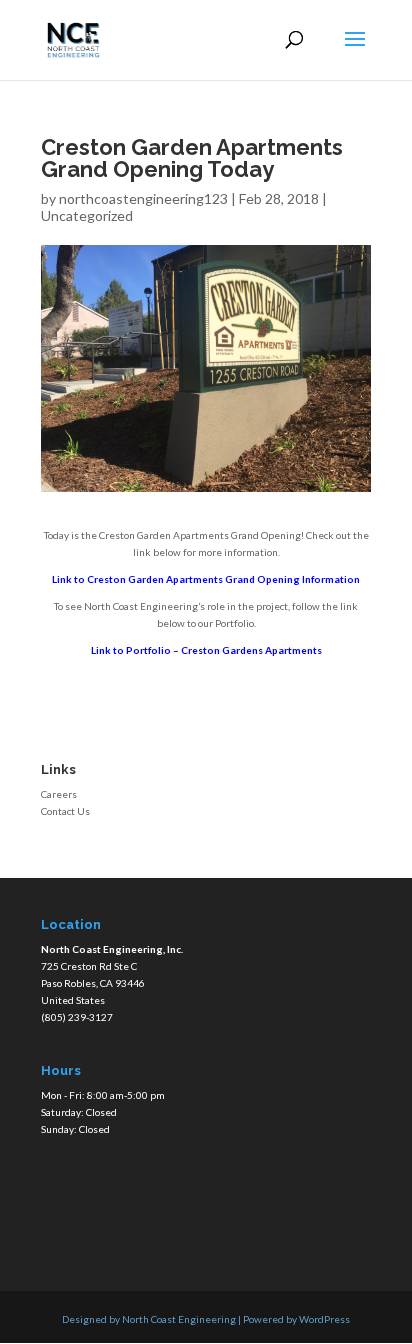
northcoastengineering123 (143, 198)
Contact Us (65, 811)
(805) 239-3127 (77, 1017)
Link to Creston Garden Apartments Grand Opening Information (206, 579)
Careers (59, 794)
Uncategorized (87, 215)
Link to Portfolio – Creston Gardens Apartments (206, 650)
